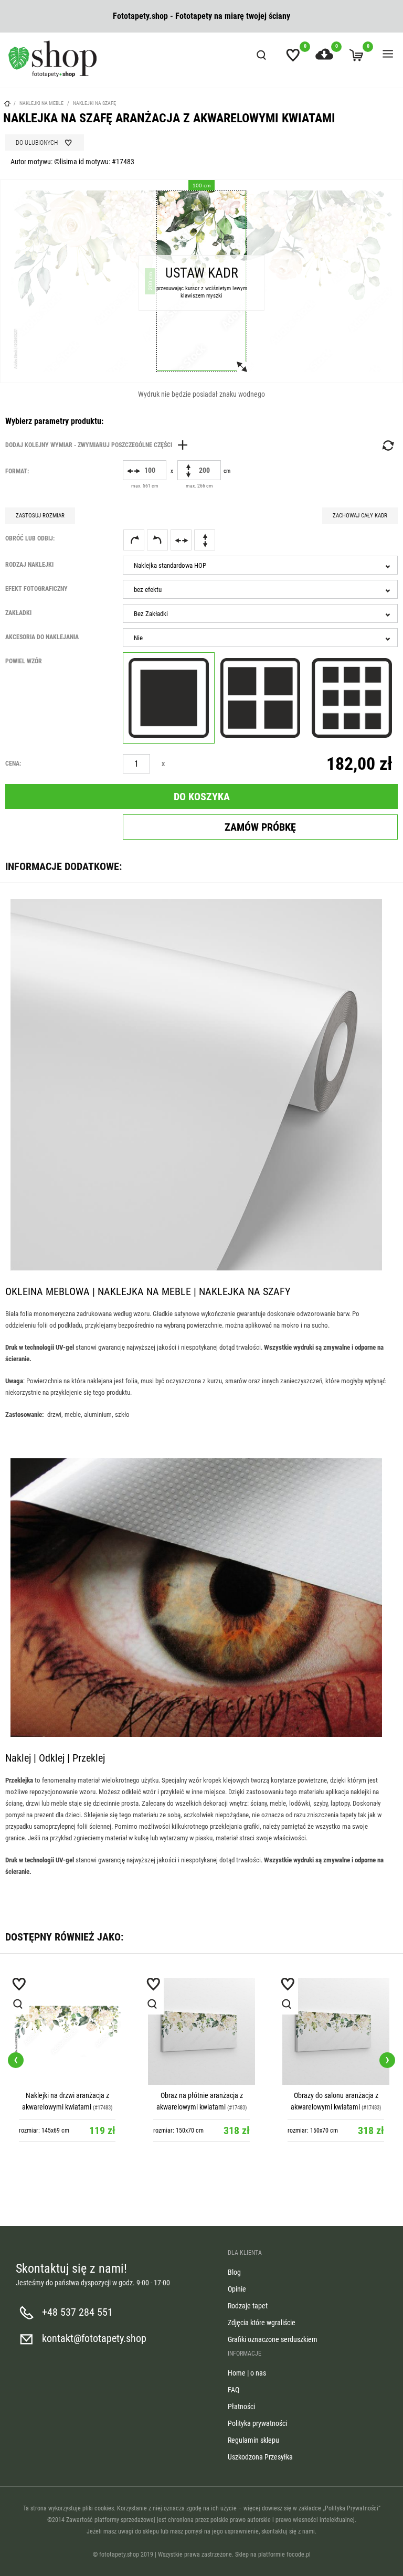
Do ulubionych (37, 143)
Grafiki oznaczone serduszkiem (273, 2339)
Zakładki (18, 613)
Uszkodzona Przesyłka (260, 2457)
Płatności (241, 2407)
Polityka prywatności (257, 2423)
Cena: (13, 764)
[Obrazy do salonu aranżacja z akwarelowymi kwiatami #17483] (336, 2031)
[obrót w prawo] (134, 540)
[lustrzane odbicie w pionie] (205, 540)
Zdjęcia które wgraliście (262, 2323)
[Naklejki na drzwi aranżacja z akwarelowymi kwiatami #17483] (67, 2031)
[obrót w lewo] (157, 540)
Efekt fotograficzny (36, 589)
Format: (17, 471)
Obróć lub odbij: (30, 538)
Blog (234, 2272)
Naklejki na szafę (94, 103)
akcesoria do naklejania (42, 637)
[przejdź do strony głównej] (52, 59)
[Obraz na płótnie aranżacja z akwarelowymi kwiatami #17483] (201, 2031)
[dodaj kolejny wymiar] (99, 445)
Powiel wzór (24, 661)
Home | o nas (247, 2373)
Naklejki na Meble (41, 103)
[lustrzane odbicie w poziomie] (181, 540)
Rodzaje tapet (248, 2306)
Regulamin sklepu (253, 2440)
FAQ (234, 2390)
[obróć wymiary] (387, 446)
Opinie (237, 2289)
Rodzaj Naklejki (29, 565)
